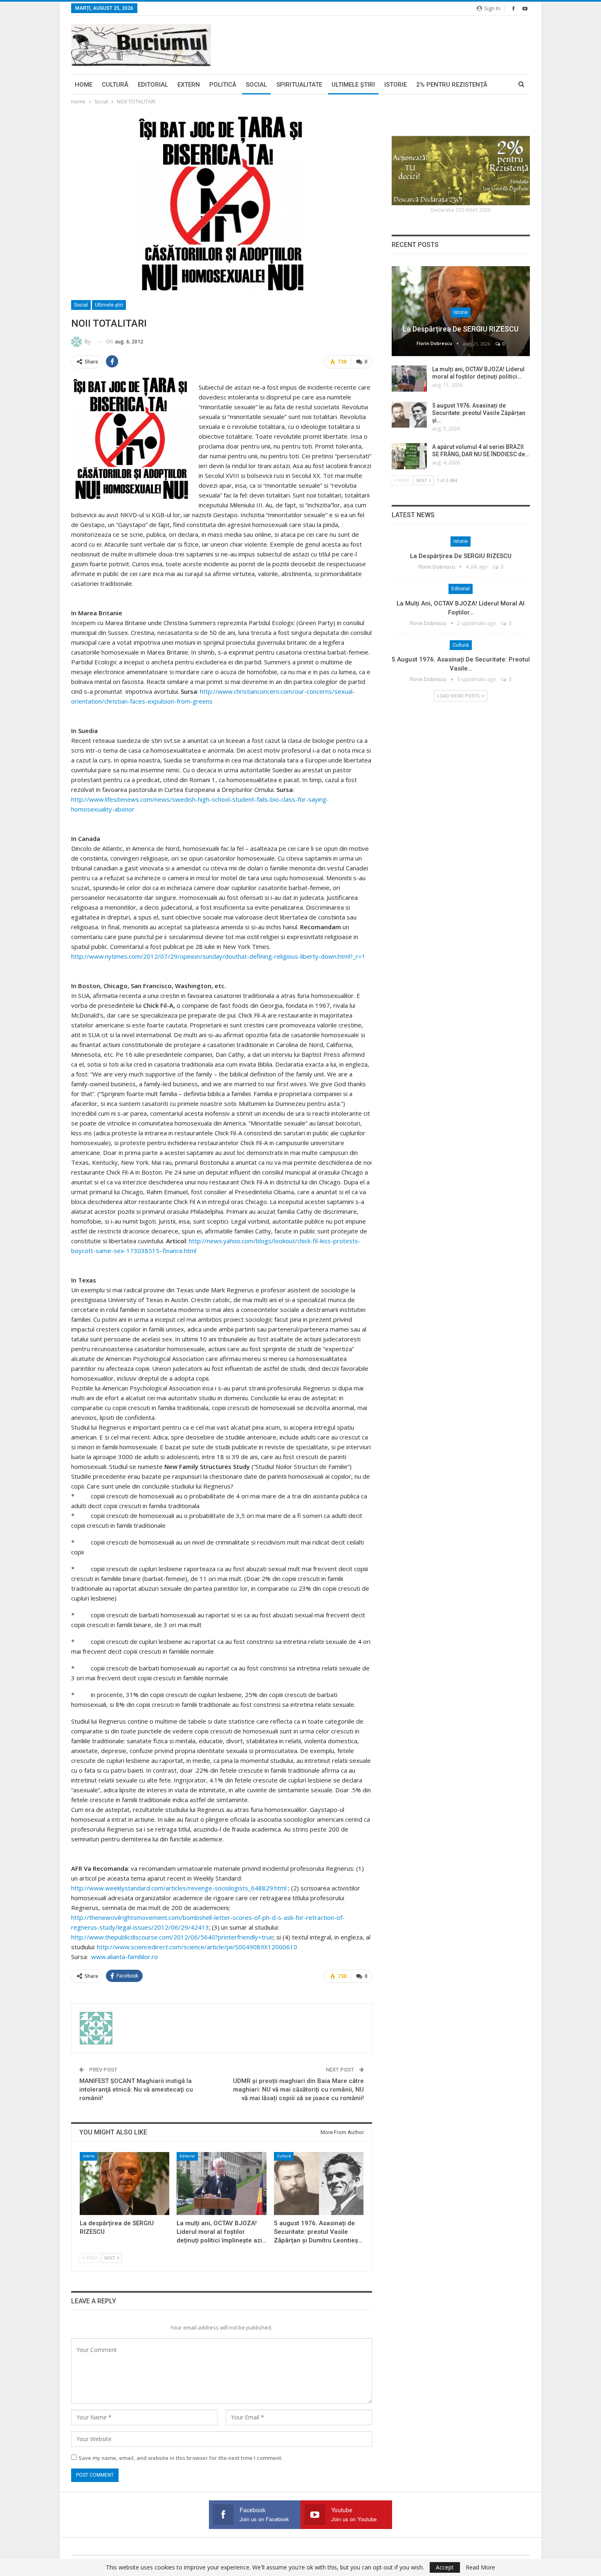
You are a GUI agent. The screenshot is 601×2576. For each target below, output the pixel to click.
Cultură (115, 85)
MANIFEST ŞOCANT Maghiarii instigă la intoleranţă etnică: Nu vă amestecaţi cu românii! (136, 2089)
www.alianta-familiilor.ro (123, 1957)
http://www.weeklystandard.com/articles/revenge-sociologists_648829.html (179, 1888)
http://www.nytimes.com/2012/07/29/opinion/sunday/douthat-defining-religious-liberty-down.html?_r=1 (218, 956)
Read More (480, 2567)
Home (84, 85)
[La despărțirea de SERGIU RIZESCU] (124, 2183)
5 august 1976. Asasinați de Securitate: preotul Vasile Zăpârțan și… (479, 413)
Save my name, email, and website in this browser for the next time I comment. (181, 2458)
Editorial (153, 85)
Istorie (396, 85)
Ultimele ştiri (353, 85)
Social (256, 85)
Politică (223, 85)
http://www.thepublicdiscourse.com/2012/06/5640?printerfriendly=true (172, 1937)
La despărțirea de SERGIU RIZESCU (461, 329)
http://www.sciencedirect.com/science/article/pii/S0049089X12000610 (197, 1947)
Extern (189, 85)
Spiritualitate (299, 85)
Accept (445, 2567)
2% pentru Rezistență (452, 85)
